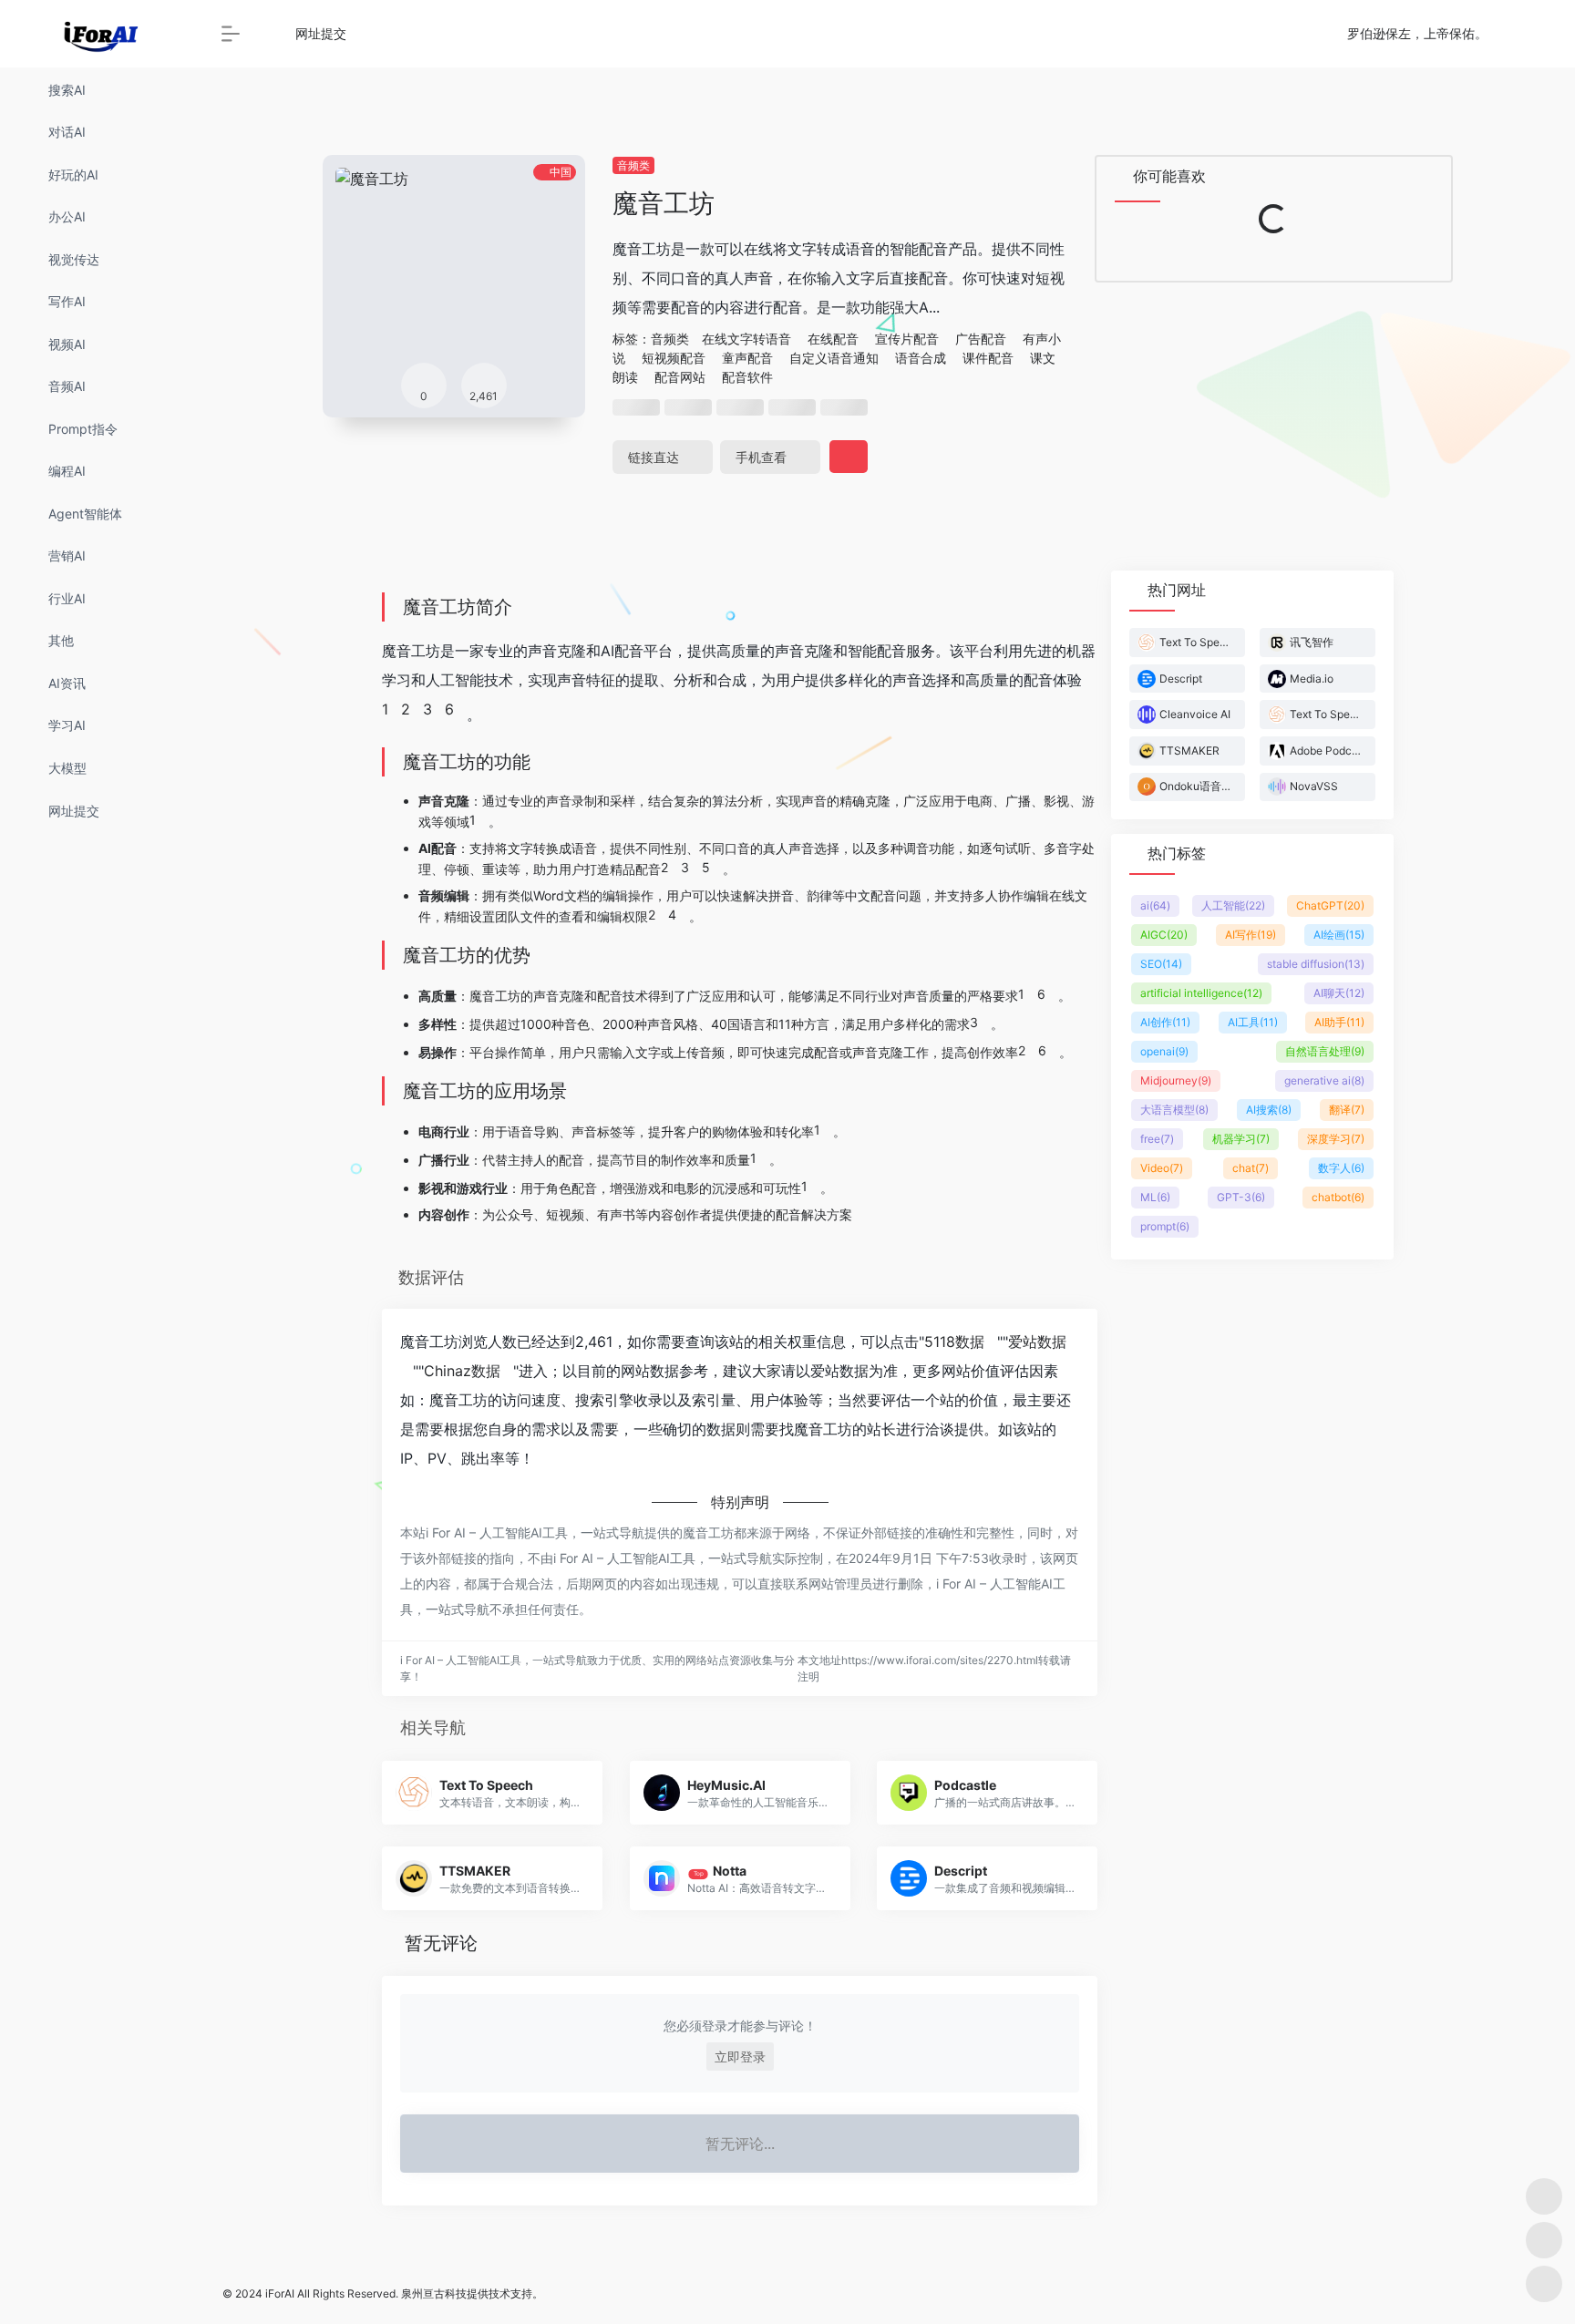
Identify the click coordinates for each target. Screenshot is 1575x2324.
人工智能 (1233, 905)
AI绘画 (1339, 935)
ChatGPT (1330, 905)
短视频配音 (674, 358)
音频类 (633, 165)
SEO (1161, 964)
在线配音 (833, 339)
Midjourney (1176, 1080)
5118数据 (954, 1342)
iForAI (280, 2293)
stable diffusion (1316, 964)
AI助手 (1339, 1022)
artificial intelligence (1201, 993)
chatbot (1338, 1197)
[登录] (1517, 34)
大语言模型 (1174, 1110)
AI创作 (1165, 1022)
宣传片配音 (907, 339)
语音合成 (921, 358)
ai (1155, 905)
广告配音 (981, 339)
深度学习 (1336, 1139)
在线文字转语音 (746, 339)
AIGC (1164, 935)
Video (1162, 1168)
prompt (1165, 1226)
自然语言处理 (1325, 1051)
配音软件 (747, 377)
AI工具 (1253, 1022)
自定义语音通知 (834, 358)
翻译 (1347, 1110)
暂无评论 (441, 1943)
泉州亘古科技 (434, 2293)
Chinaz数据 (462, 1371)
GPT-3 (1241, 1197)
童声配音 (747, 358)
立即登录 (740, 2057)
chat (1251, 1168)
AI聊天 (1339, 993)
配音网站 (680, 377)
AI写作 (1251, 935)
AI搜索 (1269, 1110)
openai (1164, 1051)
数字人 (1341, 1168)
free (1157, 1139)
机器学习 (1241, 1139)
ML (1155, 1197)
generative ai (1324, 1080)
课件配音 (988, 358)
